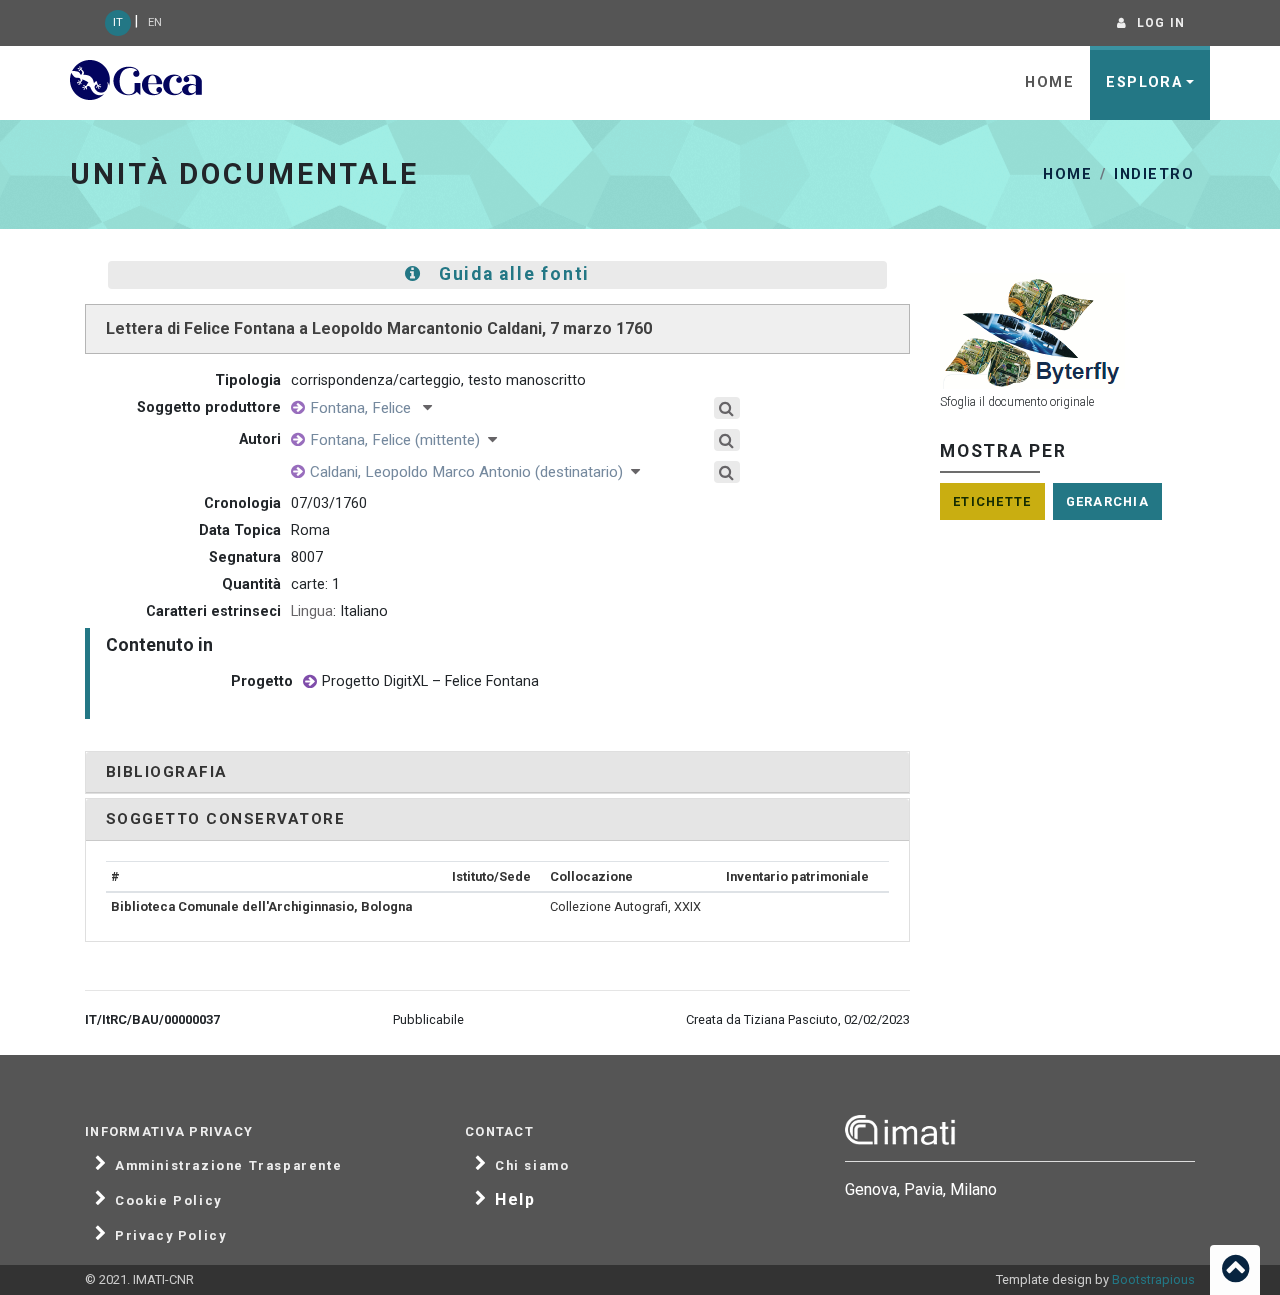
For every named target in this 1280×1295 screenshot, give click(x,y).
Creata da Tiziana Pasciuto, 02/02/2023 (798, 1019)
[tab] (497, 772)
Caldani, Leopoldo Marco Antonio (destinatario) (470, 472)
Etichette (992, 501)
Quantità (251, 584)
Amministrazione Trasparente (228, 1166)
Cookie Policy (168, 1201)
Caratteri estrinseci (213, 611)
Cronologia (242, 503)
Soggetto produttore (209, 407)
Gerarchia (1108, 501)
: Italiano (339, 611)
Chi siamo (532, 1166)
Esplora (1144, 82)
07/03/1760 (329, 503)
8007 (307, 557)
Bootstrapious (1153, 1279)
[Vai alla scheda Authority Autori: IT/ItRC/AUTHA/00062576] (298, 472)
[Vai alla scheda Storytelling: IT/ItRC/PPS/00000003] (310, 682)
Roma (310, 530)
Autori (260, 439)
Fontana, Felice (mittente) (399, 440)
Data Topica (240, 530)
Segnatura (245, 557)
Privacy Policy (170, 1236)
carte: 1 (315, 584)
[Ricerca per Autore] (735, 408)
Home (1049, 82)
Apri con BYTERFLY (1067, 335)
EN (155, 22)
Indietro (1154, 174)
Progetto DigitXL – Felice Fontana (430, 681)
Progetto (262, 681)
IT (118, 22)
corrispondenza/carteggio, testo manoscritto (438, 380)
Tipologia (248, 380)
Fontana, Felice (366, 408)
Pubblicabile (428, 1019)
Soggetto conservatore (225, 819)
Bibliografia (167, 772)
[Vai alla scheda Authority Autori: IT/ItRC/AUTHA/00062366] (298, 408)
